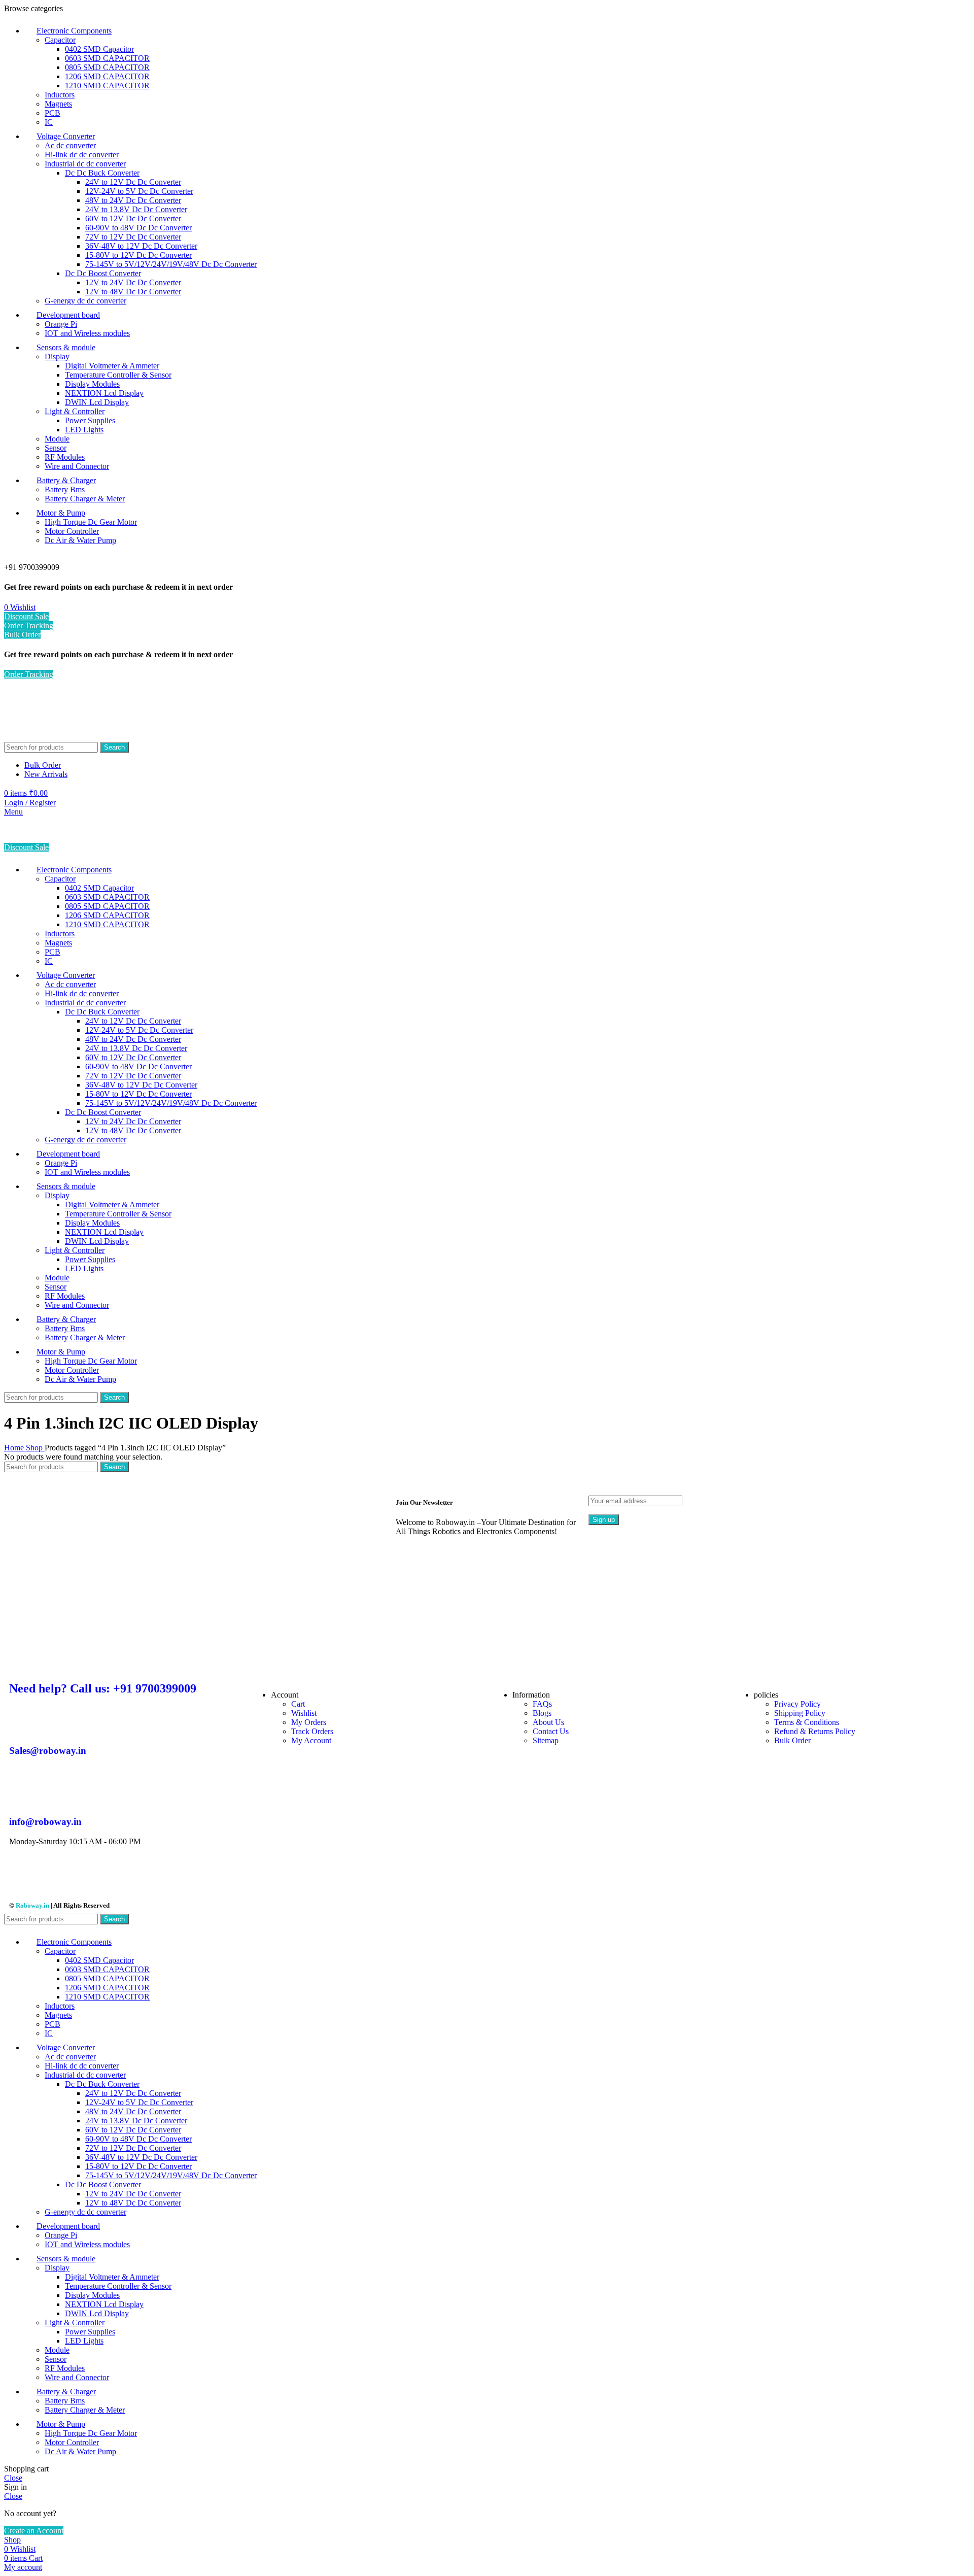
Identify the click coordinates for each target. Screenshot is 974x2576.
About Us (548, 1722)
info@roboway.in (45, 1822)
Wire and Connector (77, 466)
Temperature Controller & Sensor (118, 375)
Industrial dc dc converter (85, 164)
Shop (35, 1448)
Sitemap (546, 1740)
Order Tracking (29, 625)
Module (57, 439)
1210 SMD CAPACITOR (107, 86)
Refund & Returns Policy (815, 1731)
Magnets (58, 104)
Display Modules (92, 384)
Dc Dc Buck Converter (102, 173)
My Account (311, 1740)
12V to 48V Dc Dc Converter (133, 292)
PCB (53, 113)
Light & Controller (75, 411)
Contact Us (551, 1731)
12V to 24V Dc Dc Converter (133, 282)
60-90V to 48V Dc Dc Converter (138, 228)
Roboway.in (32, 1905)
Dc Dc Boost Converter (103, 273)
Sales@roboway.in (48, 1751)
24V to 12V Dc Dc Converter (133, 182)
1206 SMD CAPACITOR (107, 76)
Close (13, 2478)
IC (49, 122)
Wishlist (304, 1713)
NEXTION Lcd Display (104, 393)
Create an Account (34, 2531)
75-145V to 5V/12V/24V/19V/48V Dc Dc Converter (171, 264)
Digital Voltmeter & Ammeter (112, 366)
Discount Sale (26, 616)
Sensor (56, 448)
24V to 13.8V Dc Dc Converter (136, 209)
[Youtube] (77, 1877)
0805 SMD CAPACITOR (107, 67)
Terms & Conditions (807, 1722)
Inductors (60, 95)
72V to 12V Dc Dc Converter (133, 237)
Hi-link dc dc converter (82, 155)
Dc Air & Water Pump (80, 540)
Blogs (542, 1713)
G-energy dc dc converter (85, 301)
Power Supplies (90, 420)
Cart (298, 1704)
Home (15, 1448)
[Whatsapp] (159, 1877)
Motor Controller (72, 531)
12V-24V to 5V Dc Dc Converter (139, 191)
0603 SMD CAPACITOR (107, 58)
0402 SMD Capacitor (99, 49)
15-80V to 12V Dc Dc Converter (138, 255)
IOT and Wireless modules (87, 333)
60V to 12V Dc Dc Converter (133, 218)
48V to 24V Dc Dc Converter (133, 200)
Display (57, 357)
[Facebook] (22, 1877)
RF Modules (65, 457)
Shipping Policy (800, 1713)
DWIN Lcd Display (97, 402)
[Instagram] (49, 1877)
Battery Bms (65, 489)
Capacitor (60, 40)
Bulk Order (22, 635)
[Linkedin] (131, 1877)
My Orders (309, 1722)
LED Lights (84, 430)
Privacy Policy (797, 1704)
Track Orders (312, 1731)
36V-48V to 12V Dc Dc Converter (141, 246)
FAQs (542, 1704)
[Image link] (294, 1667)
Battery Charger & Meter (85, 499)
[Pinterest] (104, 1877)
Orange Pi (61, 324)
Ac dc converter (70, 145)
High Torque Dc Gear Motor (91, 522)
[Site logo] (60, 737)
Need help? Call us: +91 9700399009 (103, 1688)
